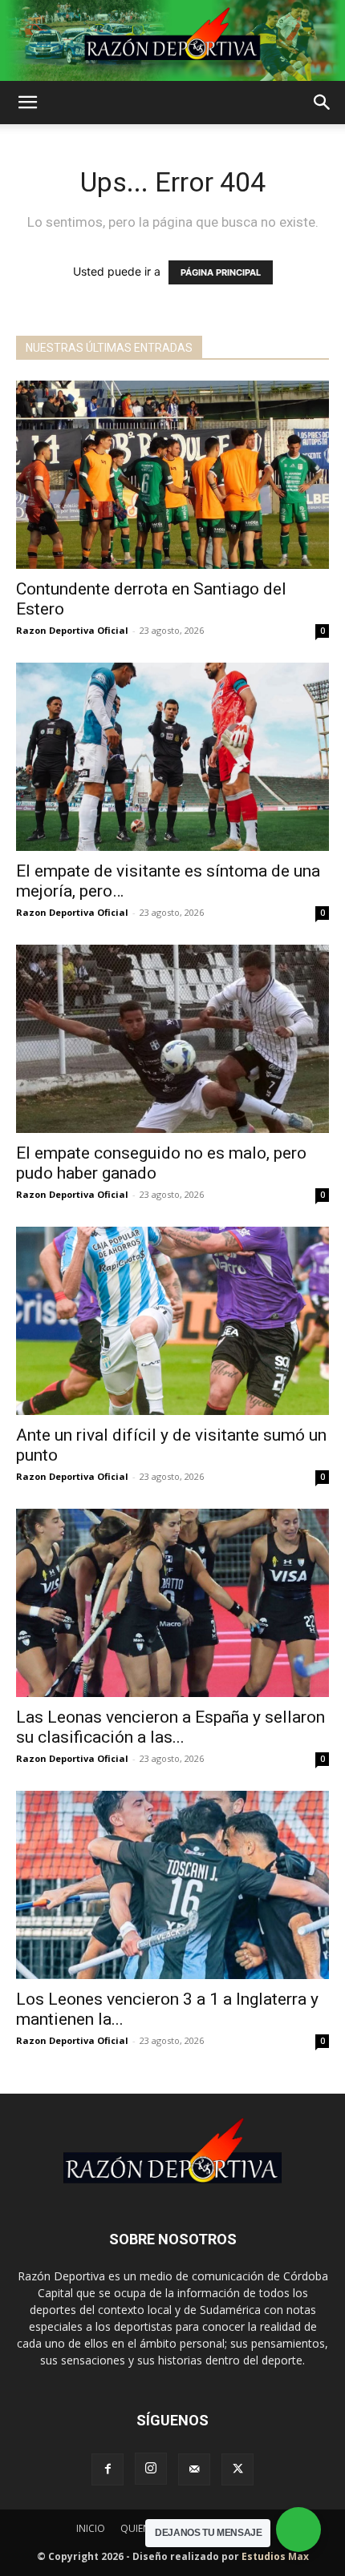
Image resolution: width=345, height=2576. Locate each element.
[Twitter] (237, 2469)
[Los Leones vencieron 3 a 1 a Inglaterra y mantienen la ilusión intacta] (172, 1885)
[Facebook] (108, 2469)
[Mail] (194, 2469)
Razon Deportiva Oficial (72, 630)
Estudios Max (275, 2556)
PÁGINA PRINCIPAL (221, 272)
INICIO (91, 2528)
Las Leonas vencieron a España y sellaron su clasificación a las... (170, 1727)
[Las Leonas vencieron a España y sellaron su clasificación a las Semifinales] (172, 1603)
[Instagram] (151, 2469)
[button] (27, 103)
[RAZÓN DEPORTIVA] (172, 40)
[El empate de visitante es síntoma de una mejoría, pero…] (172, 757)
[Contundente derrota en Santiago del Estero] (172, 475)
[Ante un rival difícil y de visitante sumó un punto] (172, 1321)
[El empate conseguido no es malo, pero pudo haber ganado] (172, 1039)
